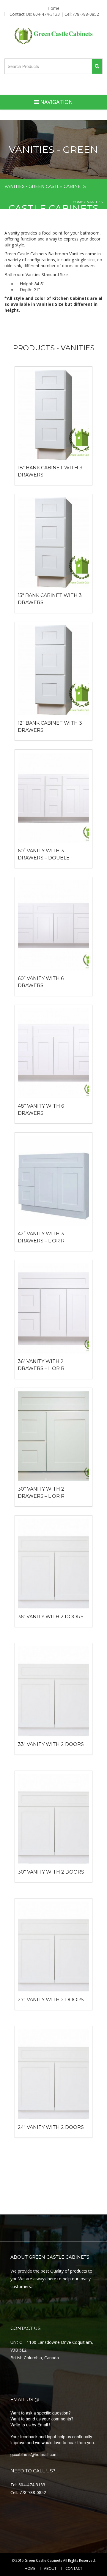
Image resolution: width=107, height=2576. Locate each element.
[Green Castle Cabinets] (54, 36)
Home (53, 8)
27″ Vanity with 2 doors (51, 2000)
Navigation (56, 102)
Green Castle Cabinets (43, 2560)
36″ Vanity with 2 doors (51, 1617)
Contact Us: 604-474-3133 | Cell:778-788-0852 (54, 14)
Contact (74, 2569)
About (50, 2569)
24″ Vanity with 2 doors (51, 2127)
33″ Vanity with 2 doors (51, 1744)
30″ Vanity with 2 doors (51, 1872)
